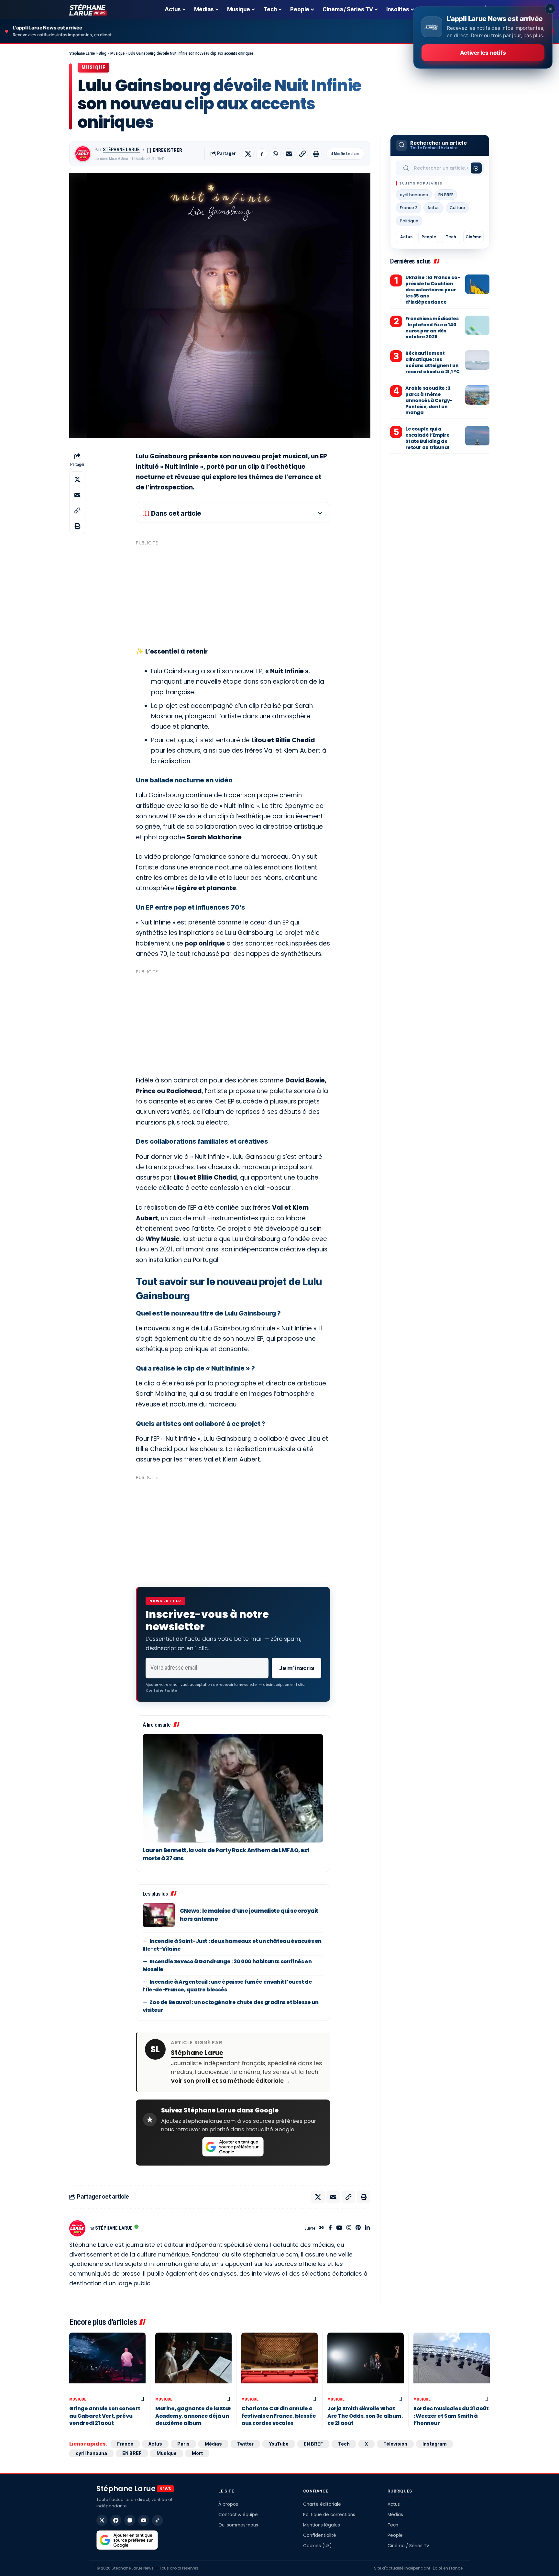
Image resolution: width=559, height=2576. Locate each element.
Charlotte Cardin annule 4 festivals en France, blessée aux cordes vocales (279, 2416)
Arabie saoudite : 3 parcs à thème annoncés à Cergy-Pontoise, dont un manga (429, 400)
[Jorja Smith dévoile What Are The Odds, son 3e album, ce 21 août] (366, 2363)
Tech (451, 237)
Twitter (245, 2444)
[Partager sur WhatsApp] (275, 154)
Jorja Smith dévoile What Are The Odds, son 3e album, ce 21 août (365, 2416)
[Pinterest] (358, 2228)
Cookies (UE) (317, 2546)
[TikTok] (158, 2520)
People (429, 237)
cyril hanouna (414, 195)
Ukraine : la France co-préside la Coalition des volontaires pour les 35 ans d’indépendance (433, 290)
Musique (93, 67)
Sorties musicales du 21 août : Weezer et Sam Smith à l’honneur (451, 2416)
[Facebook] (330, 2228)
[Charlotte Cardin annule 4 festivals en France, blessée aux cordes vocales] (279, 2363)
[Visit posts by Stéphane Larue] (83, 154)
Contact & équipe (238, 2515)
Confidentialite (161, 1690)
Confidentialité (320, 2535)
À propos (228, 2504)
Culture (457, 208)
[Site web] (321, 2228)
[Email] (289, 154)
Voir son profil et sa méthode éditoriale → (231, 2081)
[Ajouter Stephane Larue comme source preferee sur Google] (233, 2147)
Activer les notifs (483, 53)
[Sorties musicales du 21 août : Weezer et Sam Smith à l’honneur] (452, 2363)
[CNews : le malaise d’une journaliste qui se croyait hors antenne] (159, 1915)
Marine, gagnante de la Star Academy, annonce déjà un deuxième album (193, 2416)
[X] (102, 2520)
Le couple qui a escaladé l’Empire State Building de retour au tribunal (427, 438)
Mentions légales (322, 2525)
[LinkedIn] (367, 2228)
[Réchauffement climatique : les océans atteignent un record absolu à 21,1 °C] (477, 360)
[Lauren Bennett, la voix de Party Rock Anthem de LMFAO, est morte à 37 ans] (233, 1788)
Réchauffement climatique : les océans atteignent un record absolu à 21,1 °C (432, 362)
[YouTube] (339, 2228)
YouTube (279, 2444)
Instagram (434, 2444)
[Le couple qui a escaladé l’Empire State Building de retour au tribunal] (477, 436)
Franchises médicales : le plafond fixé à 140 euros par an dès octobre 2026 (432, 328)
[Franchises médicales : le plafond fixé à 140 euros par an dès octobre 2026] (477, 325)
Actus (433, 208)
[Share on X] (248, 154)
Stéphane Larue (121, 150)
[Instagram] (349, 2228)
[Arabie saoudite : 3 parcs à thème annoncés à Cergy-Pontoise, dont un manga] (477, 395)
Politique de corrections (329, 2515)
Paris (183, 2444)
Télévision (395, 2444)
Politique (409, 221)
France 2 (409, 208)
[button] (302, 154)
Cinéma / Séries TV (408, 2546)
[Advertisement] (233, 593)
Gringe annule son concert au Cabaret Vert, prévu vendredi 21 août (105, 2416)
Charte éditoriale (322, 2504)
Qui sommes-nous (238, 2525)
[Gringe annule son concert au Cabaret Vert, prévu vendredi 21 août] (107, 2363)
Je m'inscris (296, 1668)
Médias (213, 2444)
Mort (197, 2453)
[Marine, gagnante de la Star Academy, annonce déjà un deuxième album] (193, 2363)
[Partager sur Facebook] (262, 154)
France (125, 2444)
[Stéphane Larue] (88, 10)
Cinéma (474, 237)
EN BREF (446, 195)
